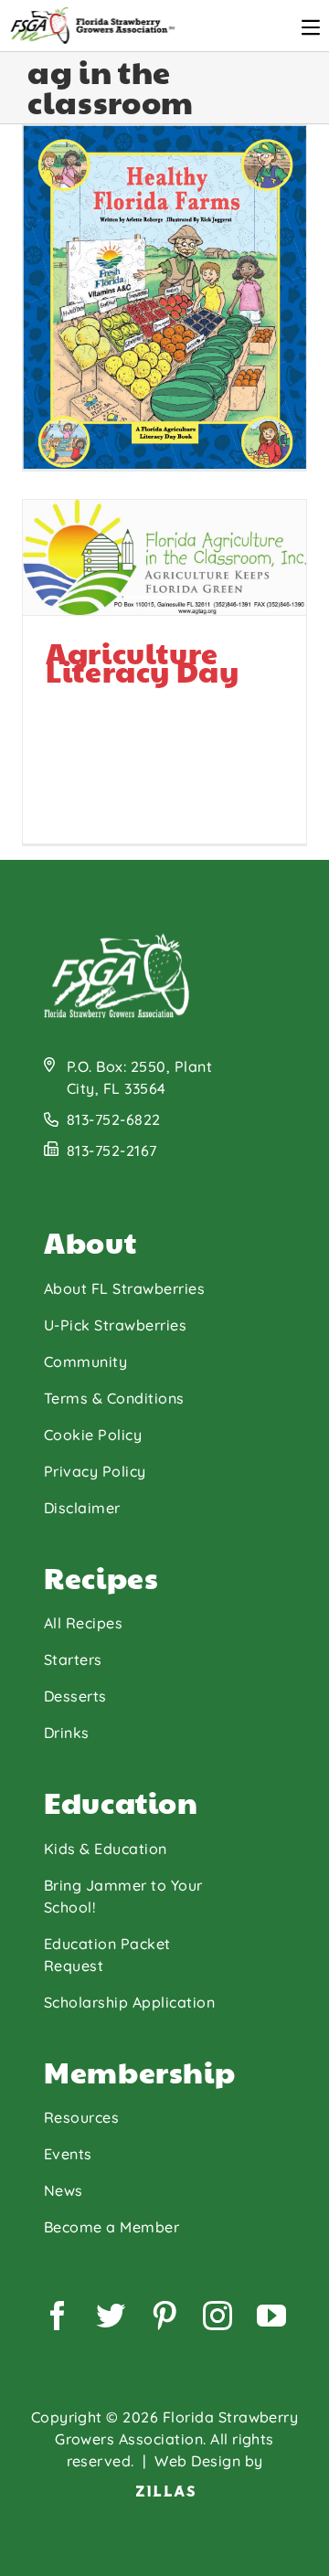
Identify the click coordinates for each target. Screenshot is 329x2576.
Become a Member (111, 2227)
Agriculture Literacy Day (86, 366)
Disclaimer (82, 1508)
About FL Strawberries (124, 1288)
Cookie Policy (93, 1435)
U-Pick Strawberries (115, 1325)
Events (68, 2154)
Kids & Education (106, 1849)
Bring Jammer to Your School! (123, 1896)
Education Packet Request (107, 1955)
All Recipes (83, 1623)
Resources (81, 2117)
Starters (73, 1659)
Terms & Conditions (114, 1398)
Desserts (75, 1696)
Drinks (67, 1733)
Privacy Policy (95, 1471)
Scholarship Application (129, 2002)
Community (85, 1362)
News (64, 2190)
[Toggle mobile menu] (311, 27)
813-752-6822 (114, 1119)
